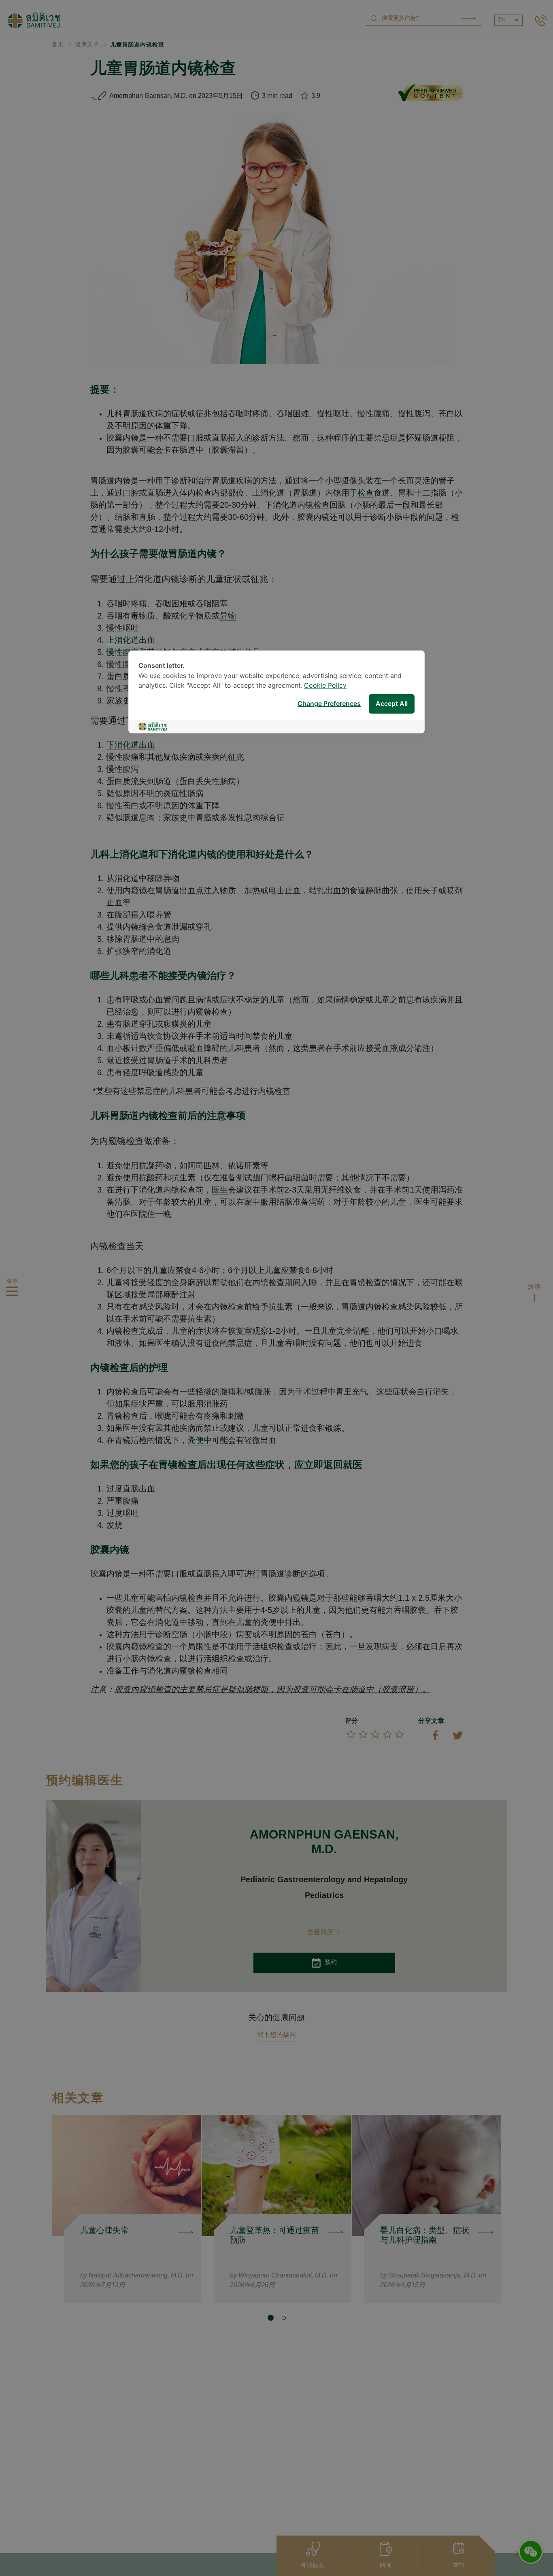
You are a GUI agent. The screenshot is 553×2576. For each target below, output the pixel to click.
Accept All (392, 704)
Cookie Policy (325, 686)
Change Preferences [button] (329, 704)
